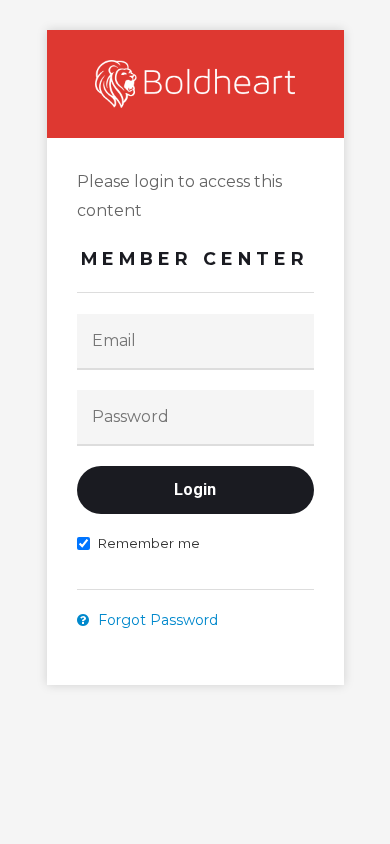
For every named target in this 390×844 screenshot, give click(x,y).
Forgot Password (156, 620)
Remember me (148, 543)
